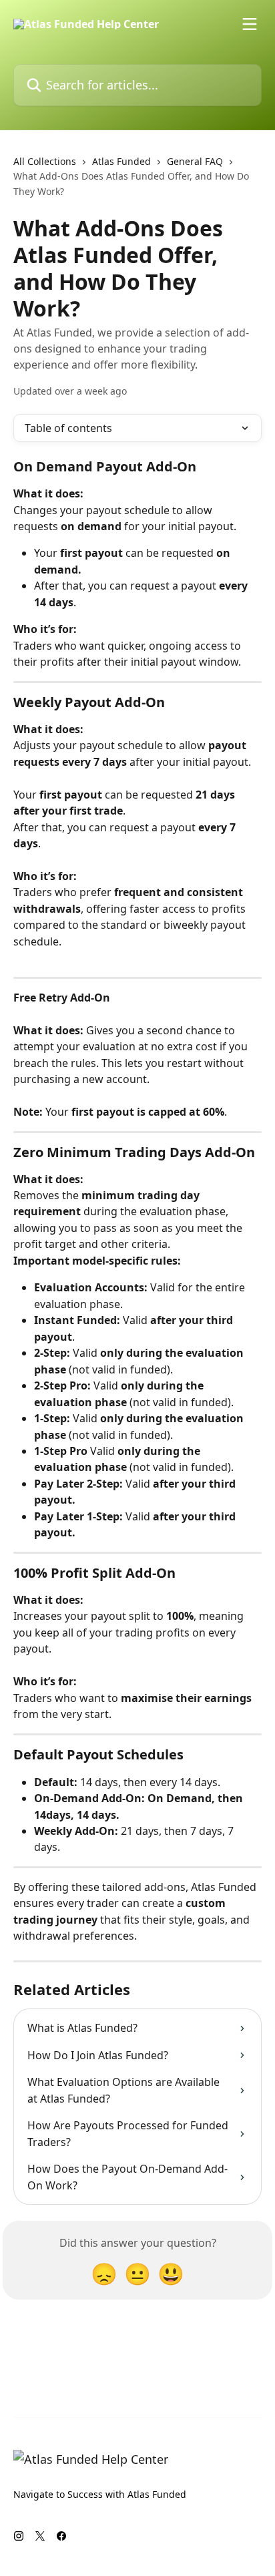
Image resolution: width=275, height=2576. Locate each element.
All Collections (45, 161)
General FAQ (195, 161)
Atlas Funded (121, 161)
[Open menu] (250, 24)
